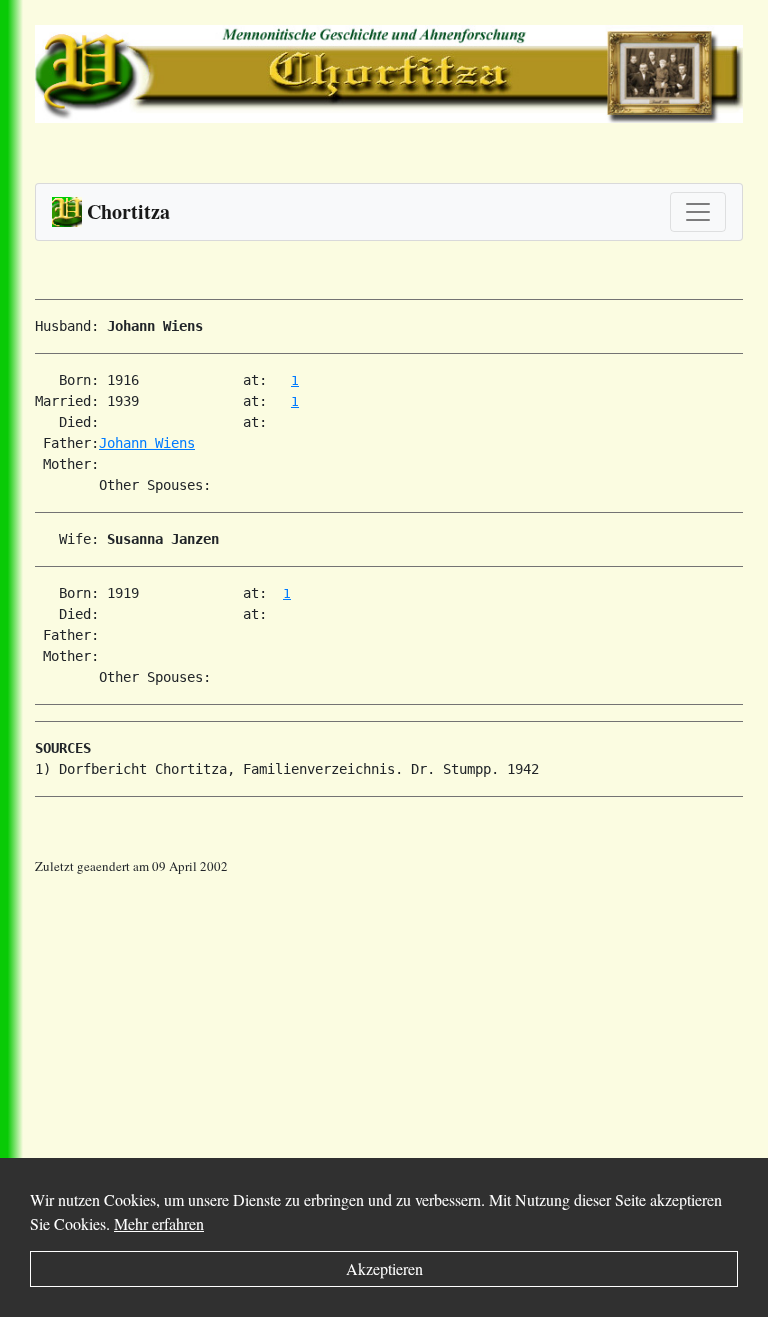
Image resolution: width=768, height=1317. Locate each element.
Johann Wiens (147, 443)
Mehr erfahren (159, 1223)
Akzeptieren (384, 1268)
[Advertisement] (401, 1017)
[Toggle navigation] (698, 212)
